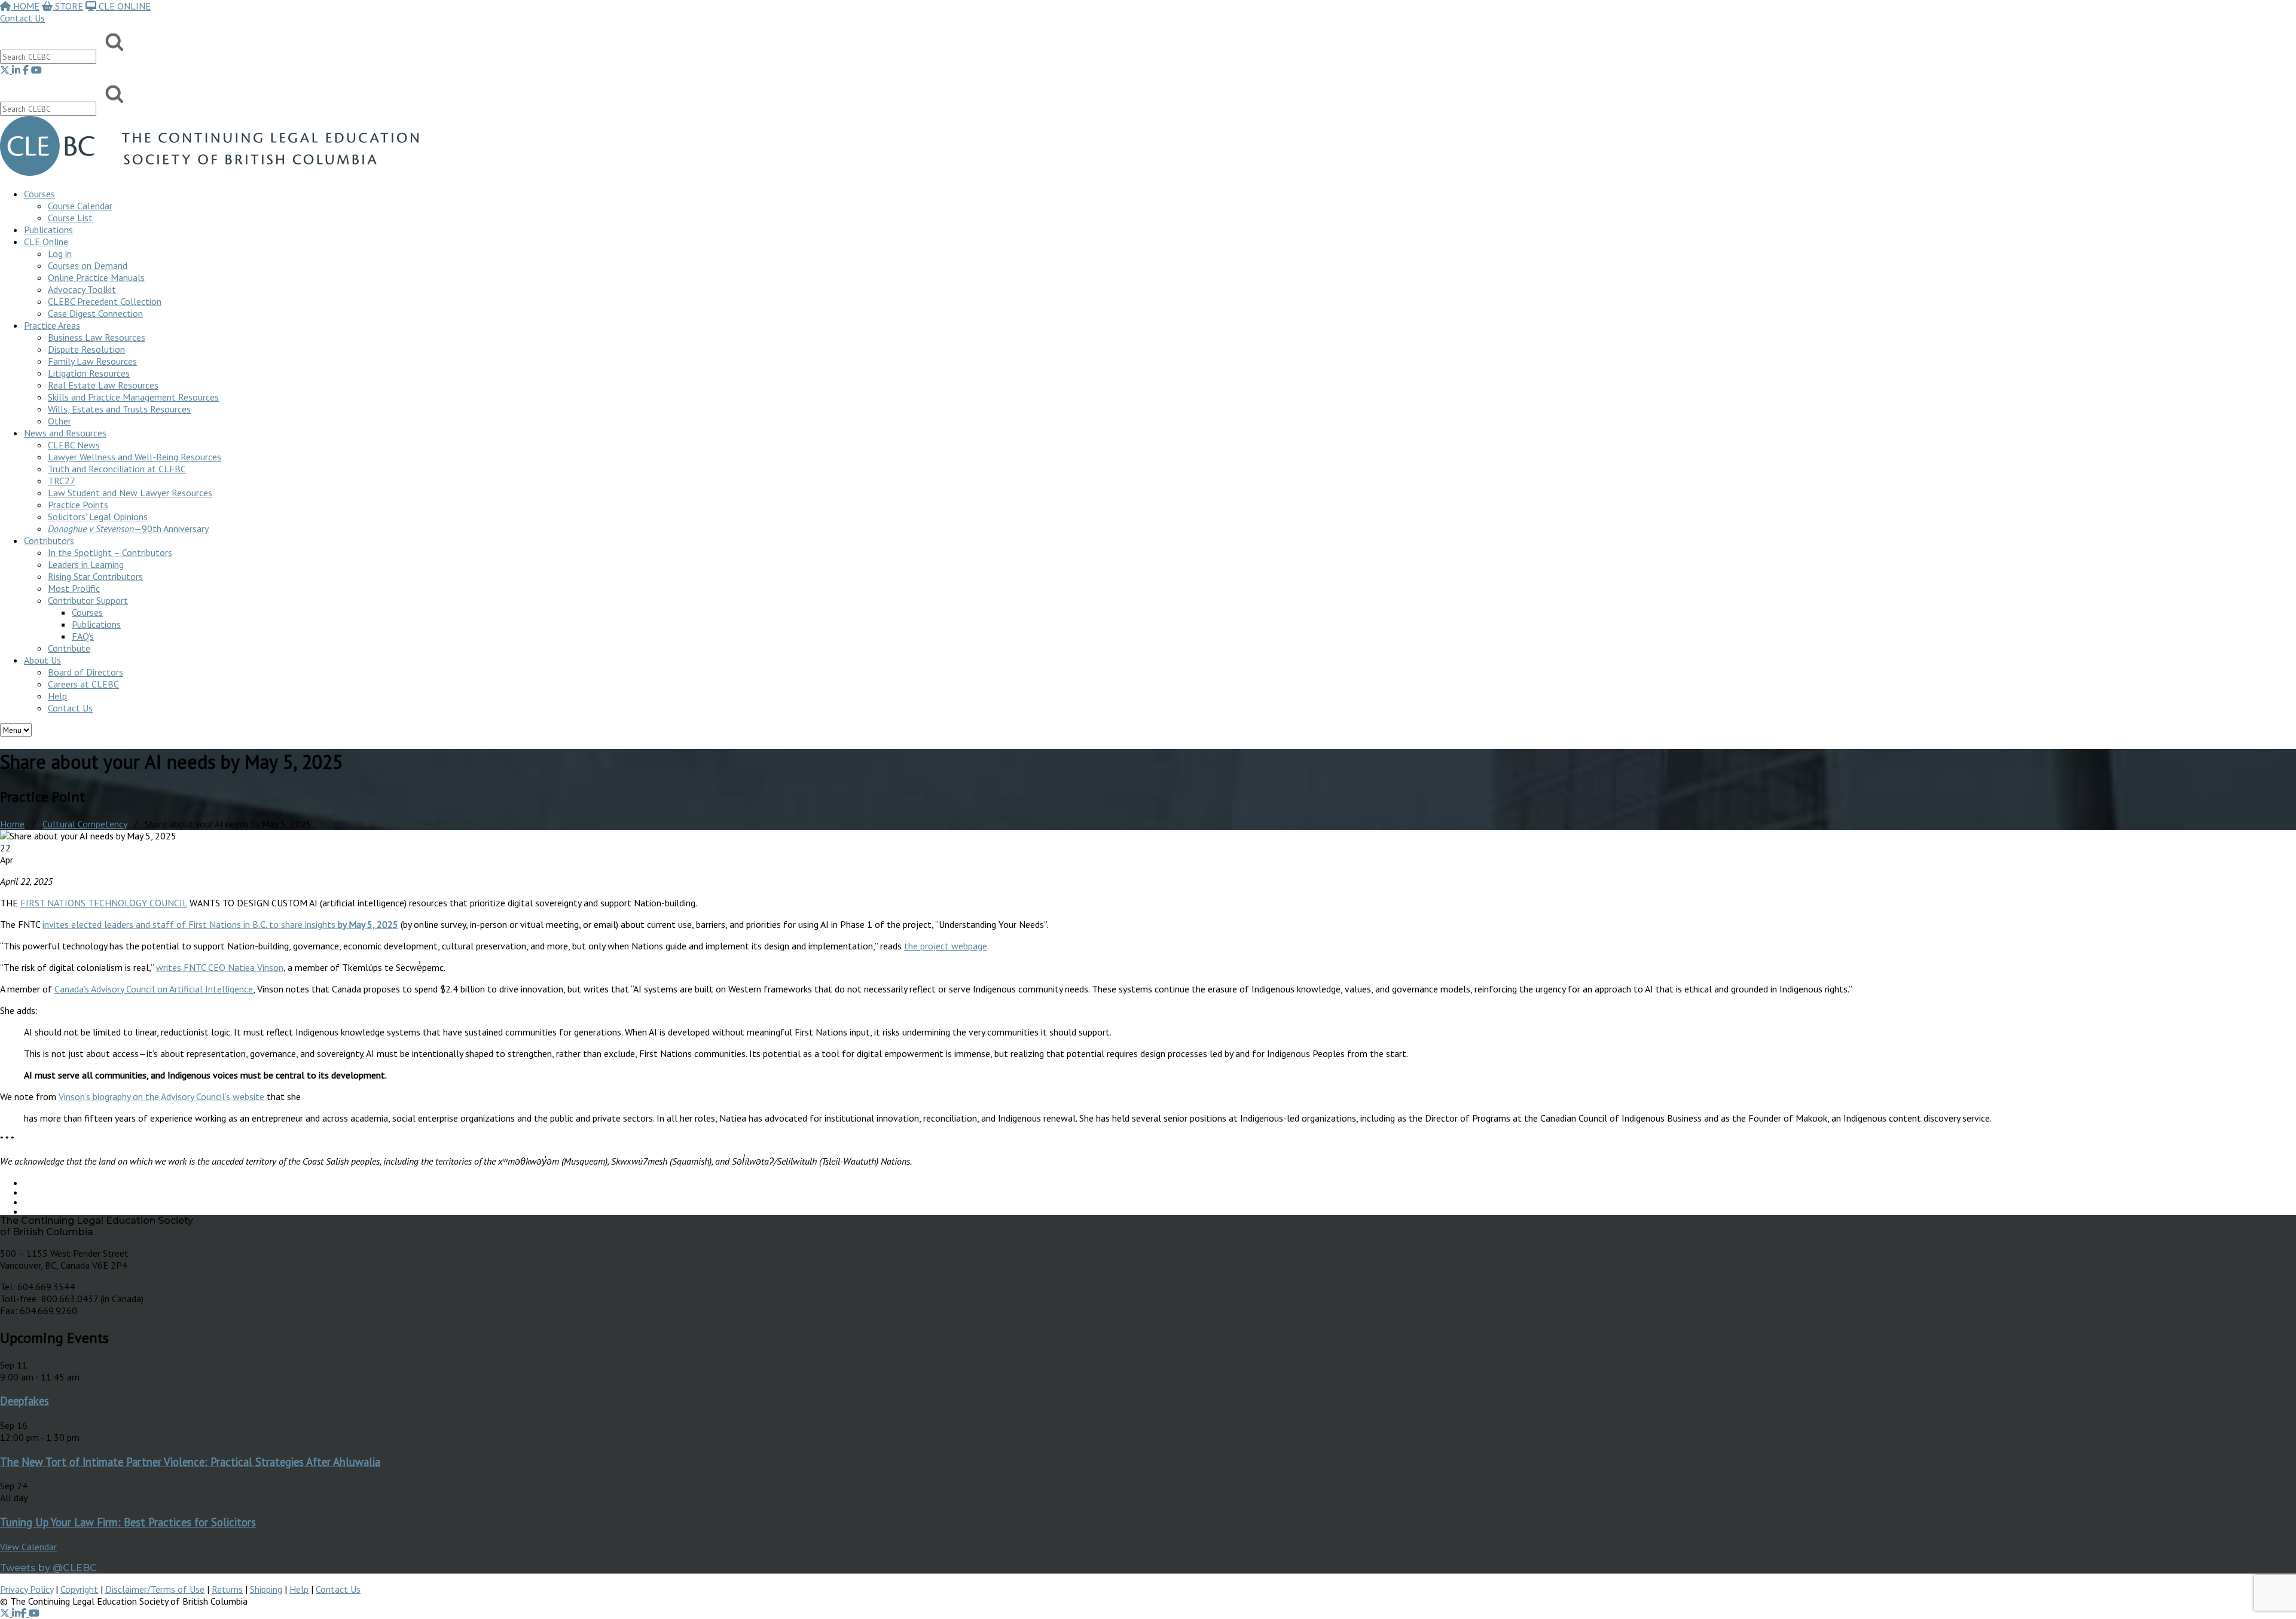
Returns (227, 1589)
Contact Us (22, 18)
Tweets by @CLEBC (48, 1568)
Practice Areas (52, 325)
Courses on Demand (88, 265)
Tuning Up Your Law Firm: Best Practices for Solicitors (128, 1522)
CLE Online (46, 242)
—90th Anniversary (128, 529)
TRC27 (62, 481)
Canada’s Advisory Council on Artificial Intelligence (154, 989)
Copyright (79, 1589)
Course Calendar (80, 206)
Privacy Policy (27, 1589)
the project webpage (946, 946)
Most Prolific (74, 588)
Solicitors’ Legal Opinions (98, 517)
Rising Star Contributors (95, 576)
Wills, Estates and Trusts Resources (119, 409)
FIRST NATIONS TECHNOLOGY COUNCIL (104, 903)
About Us (42, 660)
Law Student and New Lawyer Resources (130, 493)
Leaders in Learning (86, 564)
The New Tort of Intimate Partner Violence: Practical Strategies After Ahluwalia (190, 1462)
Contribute (69, 648)
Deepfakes (25, 1401)
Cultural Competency (85, 824)
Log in (60, 253)
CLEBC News (74, 445)
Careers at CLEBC (83, 684)
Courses (39, 194)
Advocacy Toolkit (82, 289)
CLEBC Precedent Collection (105, 301)
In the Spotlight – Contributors (110, 552)
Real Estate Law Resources (103, 385)
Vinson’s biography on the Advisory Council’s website (161, 1096)
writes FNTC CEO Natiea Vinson (220, 967)
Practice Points (78, 505)
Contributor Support (88, 600)
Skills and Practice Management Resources (133, 397)
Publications (96, 624)
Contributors (49, 540)
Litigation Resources (89, 373)
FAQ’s (83, 636)
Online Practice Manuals (96, 277)
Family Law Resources (92, 361)
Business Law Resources (97, 337)
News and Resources (65, 433)
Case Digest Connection (95, 313)
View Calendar (28, 1547)
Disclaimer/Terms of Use (155, 1589)
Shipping (266, 1589)
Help (57, 696)
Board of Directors (86, 672)
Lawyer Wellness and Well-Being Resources (135, 457)
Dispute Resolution (86, 349)
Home (12, 824)
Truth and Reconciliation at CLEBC (117, 469)
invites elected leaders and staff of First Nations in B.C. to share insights (220, 924)
